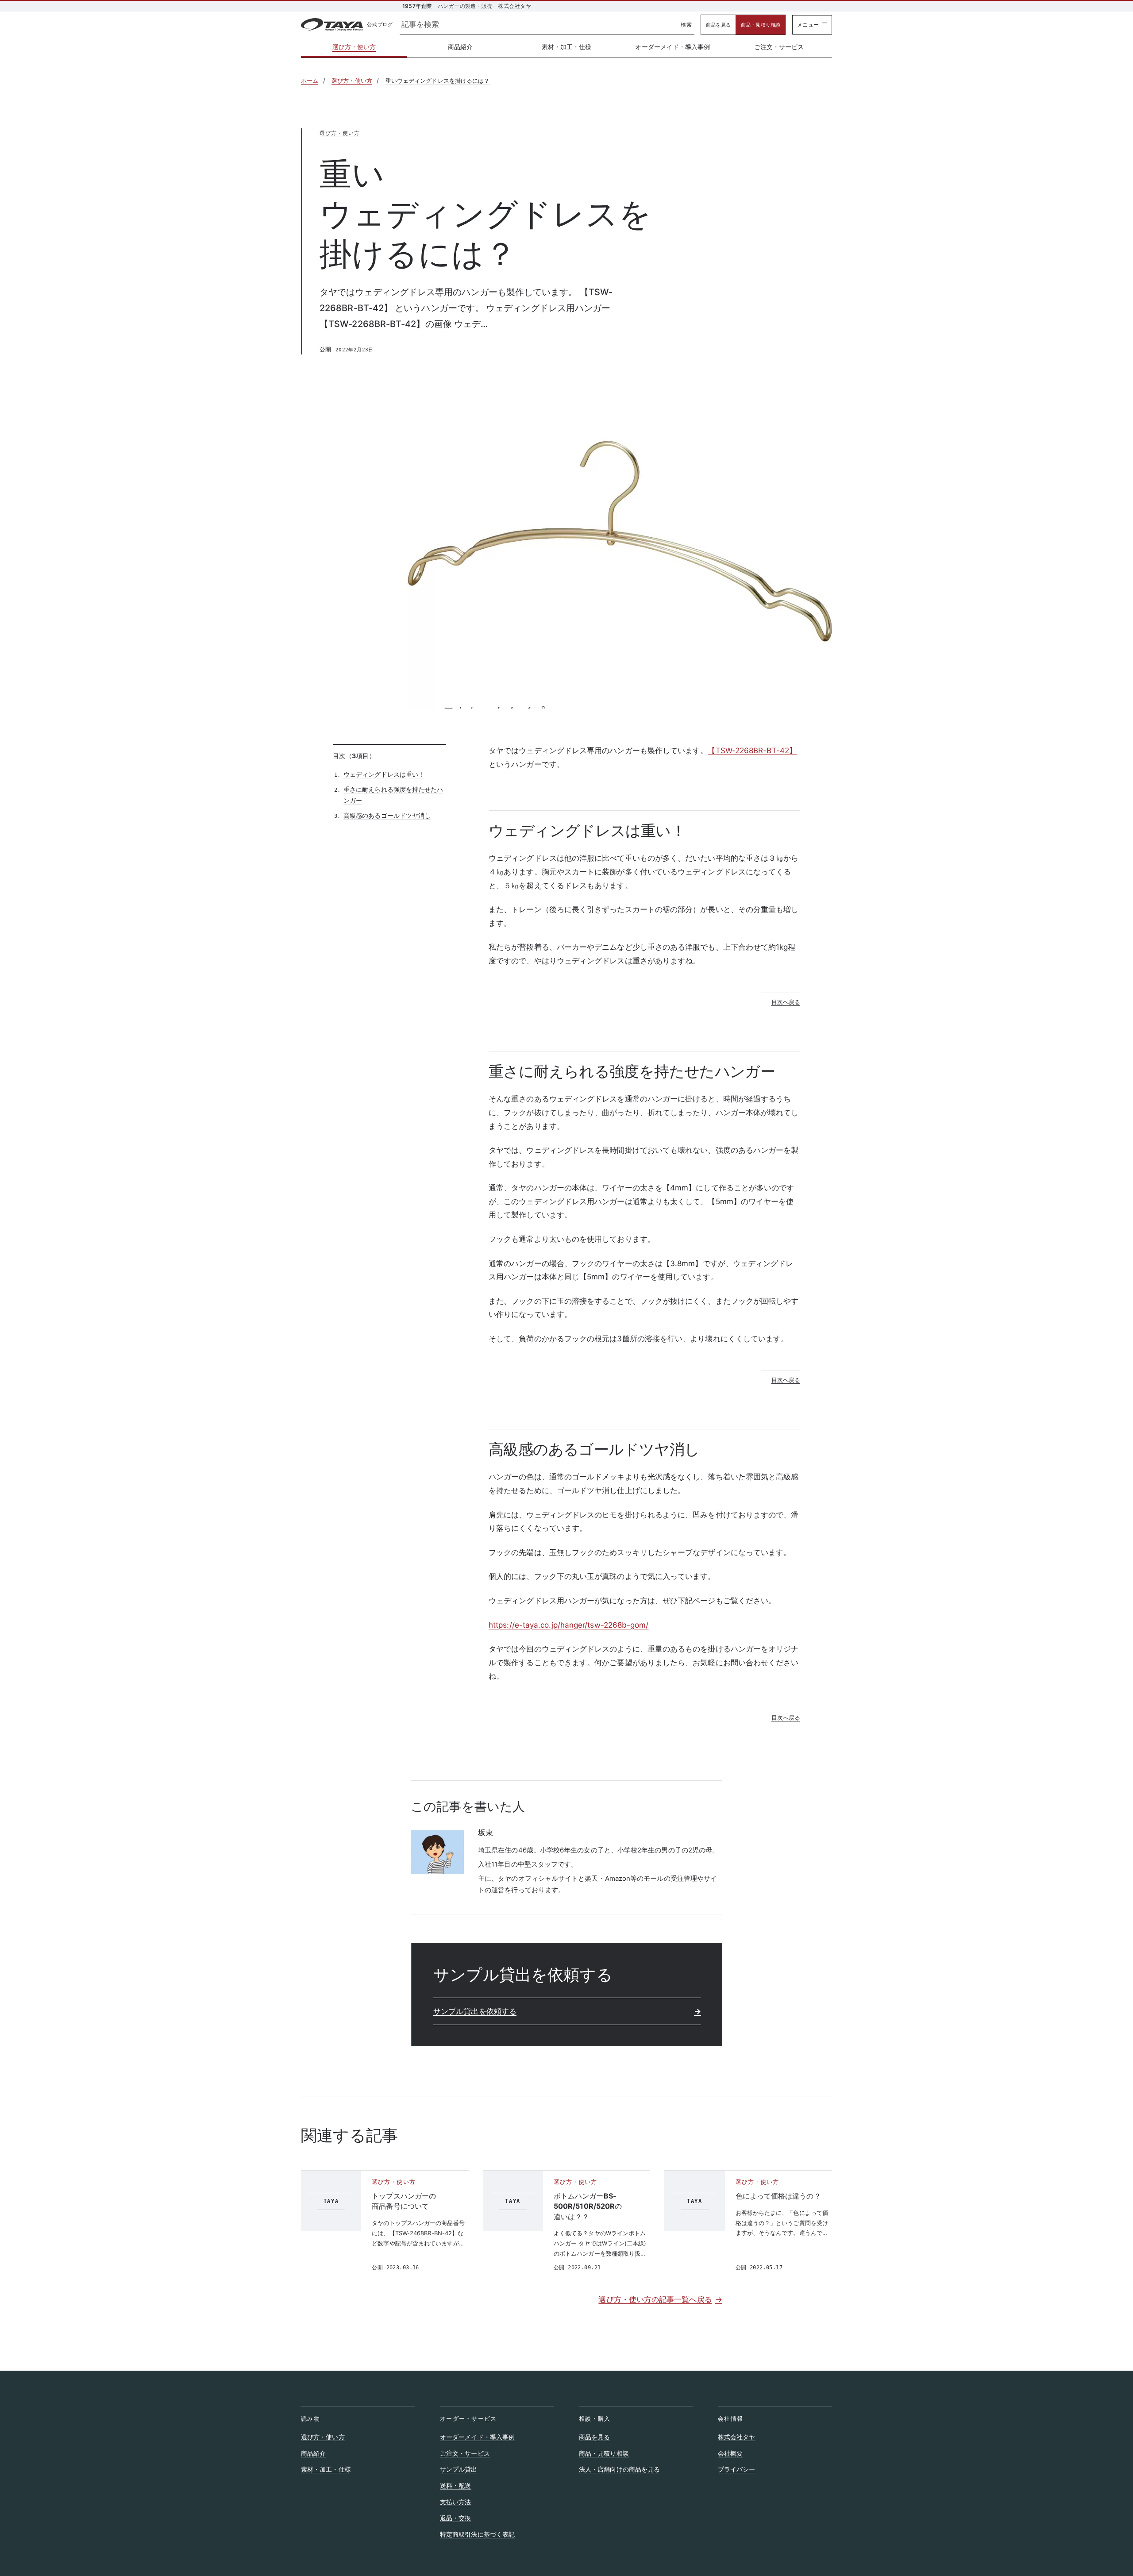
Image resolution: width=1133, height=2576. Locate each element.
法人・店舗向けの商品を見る (619, 2469)
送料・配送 (455, 2486)
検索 (686, 25)
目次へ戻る (786, 1002)
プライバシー (737, 2469)
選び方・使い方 (370, 49)
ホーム (310, 81)
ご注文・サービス (779, 47)
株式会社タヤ (737, 2437)
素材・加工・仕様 (567, 47)
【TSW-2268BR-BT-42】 (752, 751)
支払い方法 (455, 2502)
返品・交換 (455, 2518)
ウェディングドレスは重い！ (384, 774)
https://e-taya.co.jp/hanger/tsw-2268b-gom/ (569, 1625)
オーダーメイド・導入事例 (672, 47)
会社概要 (730, 2453)
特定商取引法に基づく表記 (477, 2534)
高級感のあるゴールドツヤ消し (387, 815)
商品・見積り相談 (761, 25)
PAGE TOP (1100, 2491)
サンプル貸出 (459, 2469)
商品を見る (718, 25)
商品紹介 (460, 47)
